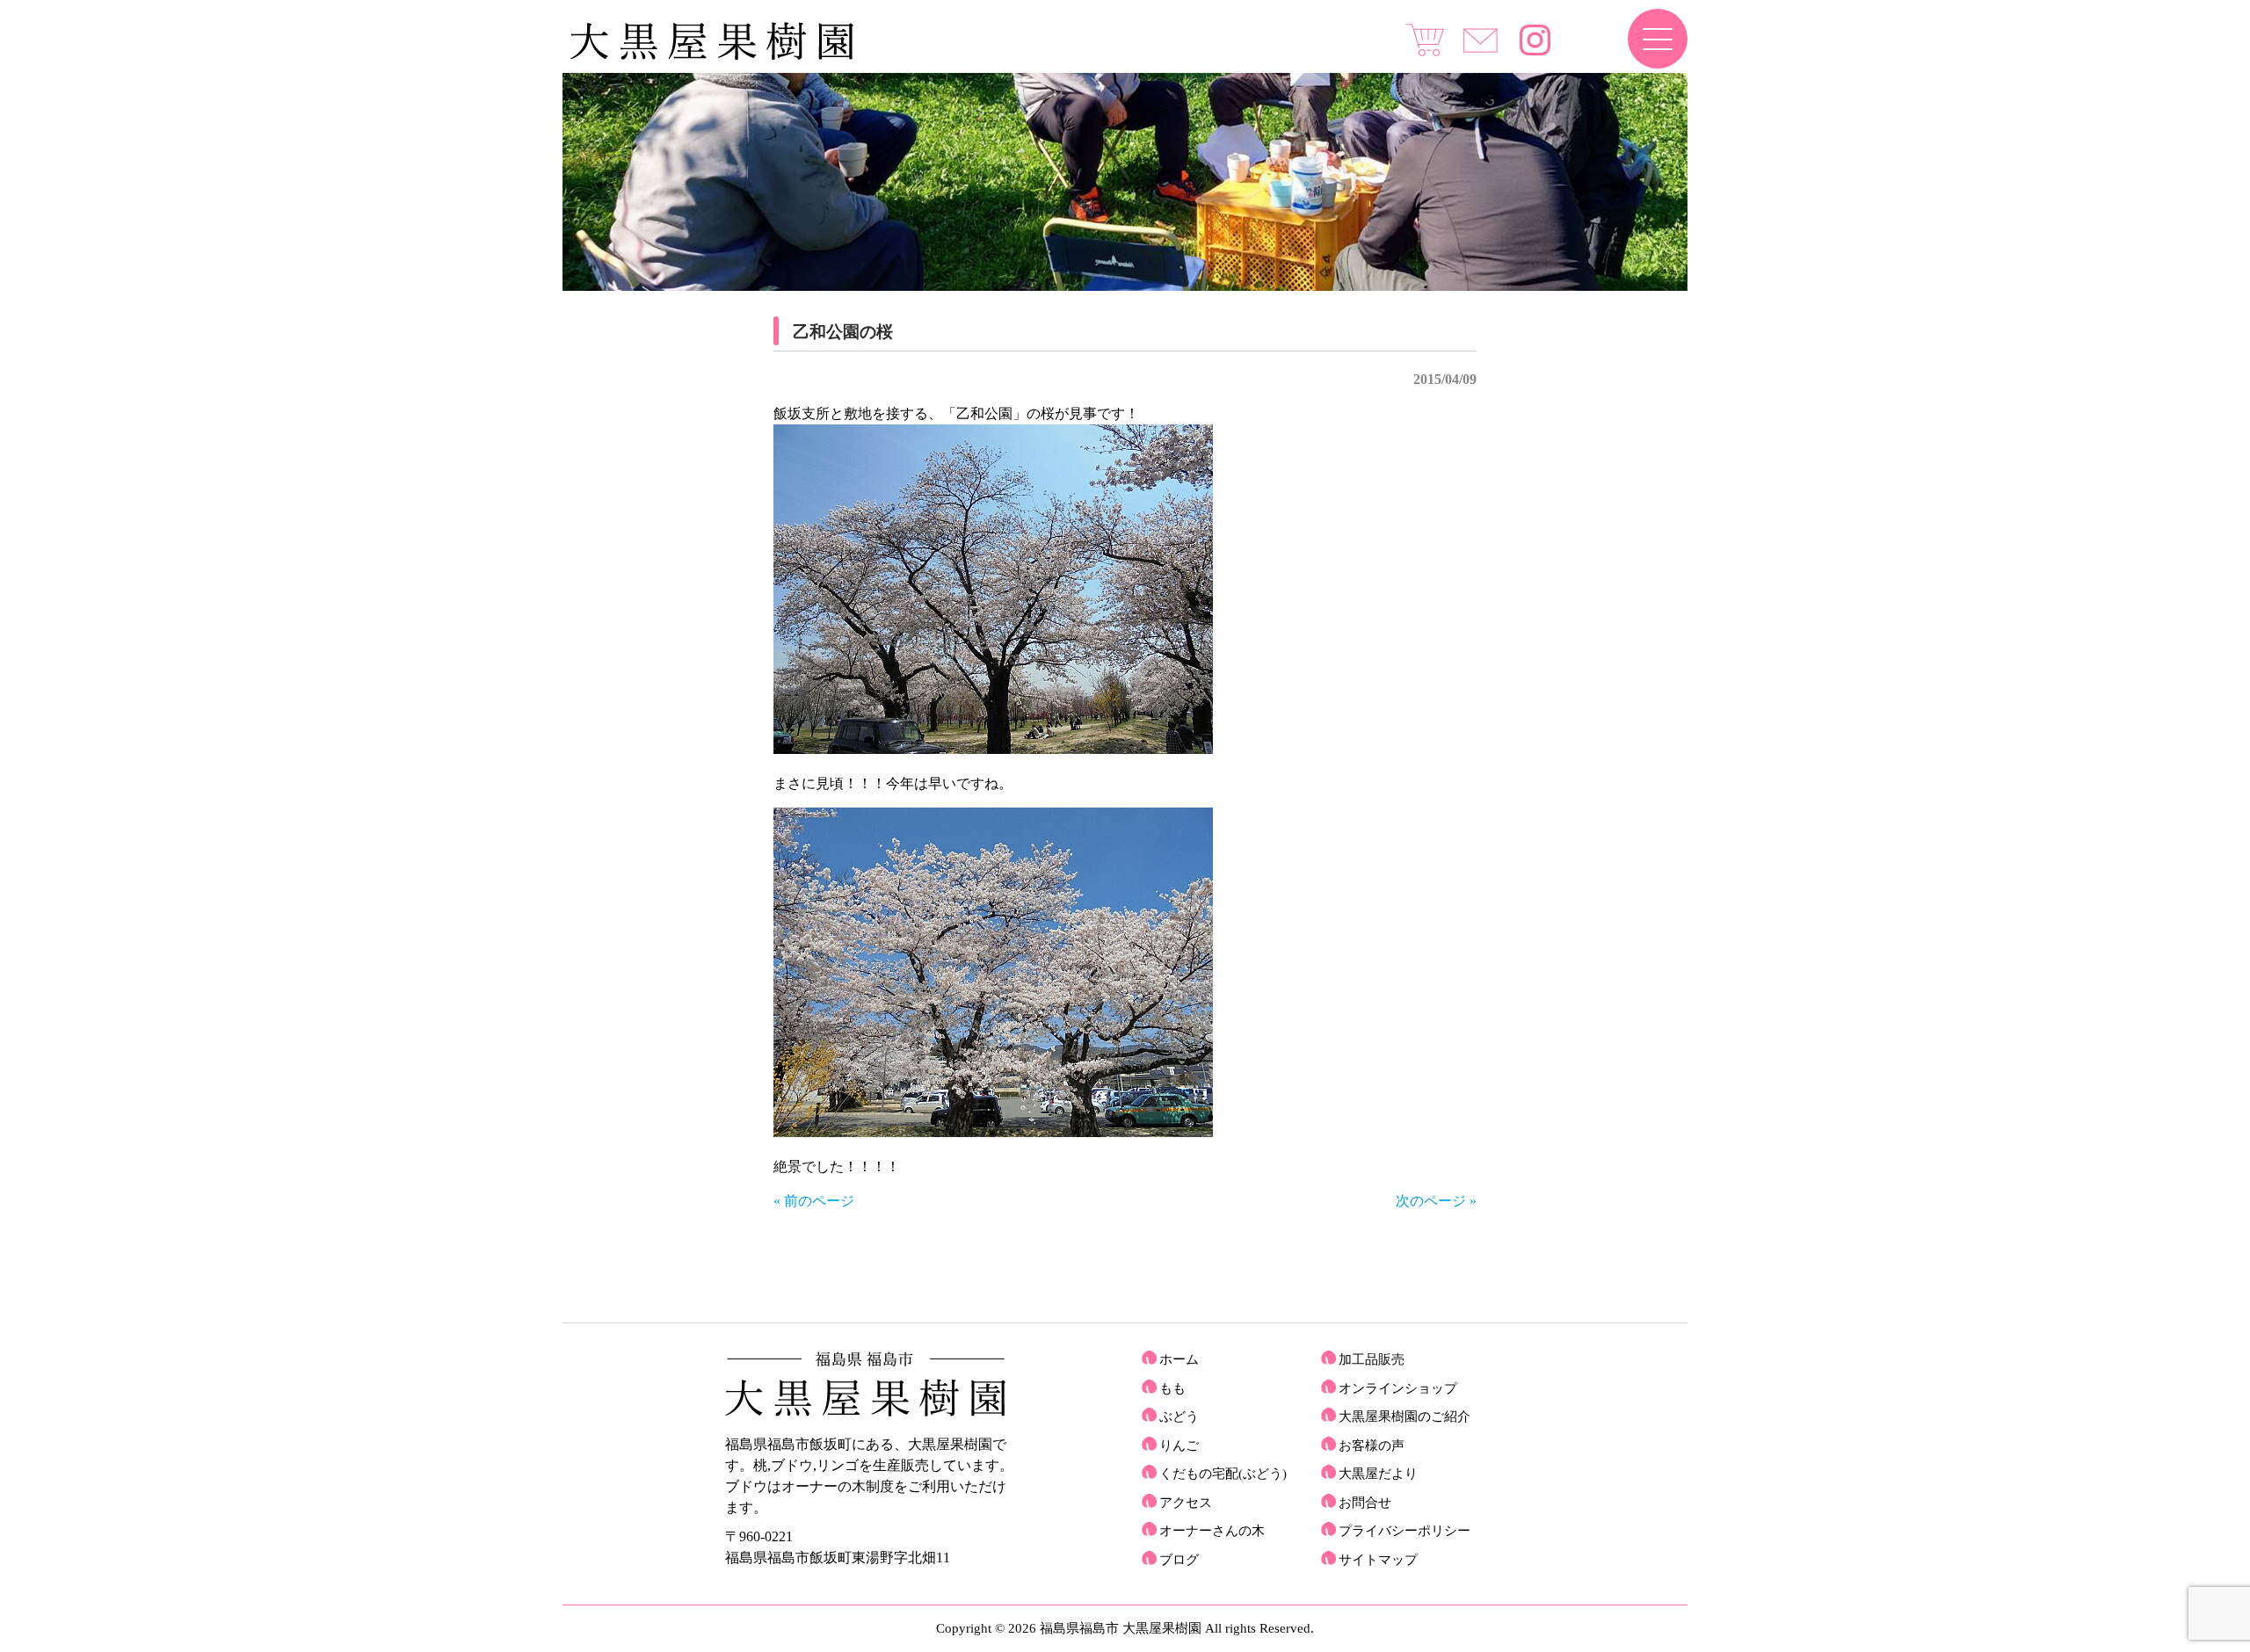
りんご (1179, 1445)
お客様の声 (1372, 1445)
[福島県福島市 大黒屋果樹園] (711, 56)
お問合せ (1365, 1503)
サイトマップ (1378, 1560)
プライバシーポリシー (1404, 1531)
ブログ (1179, 1560)
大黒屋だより (1378, 1474)
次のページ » (1436, 1201)
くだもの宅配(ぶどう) (1223, 1474)
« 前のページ (814, 1201)
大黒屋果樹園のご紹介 (1404, 1417)
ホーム (1179, 1359)
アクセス (1186, 1503)
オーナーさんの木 (1212, 1531)
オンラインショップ (1398, 1388)
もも (1172, 1388)
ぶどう (1179, 1417)
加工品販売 (1372, 1359)
